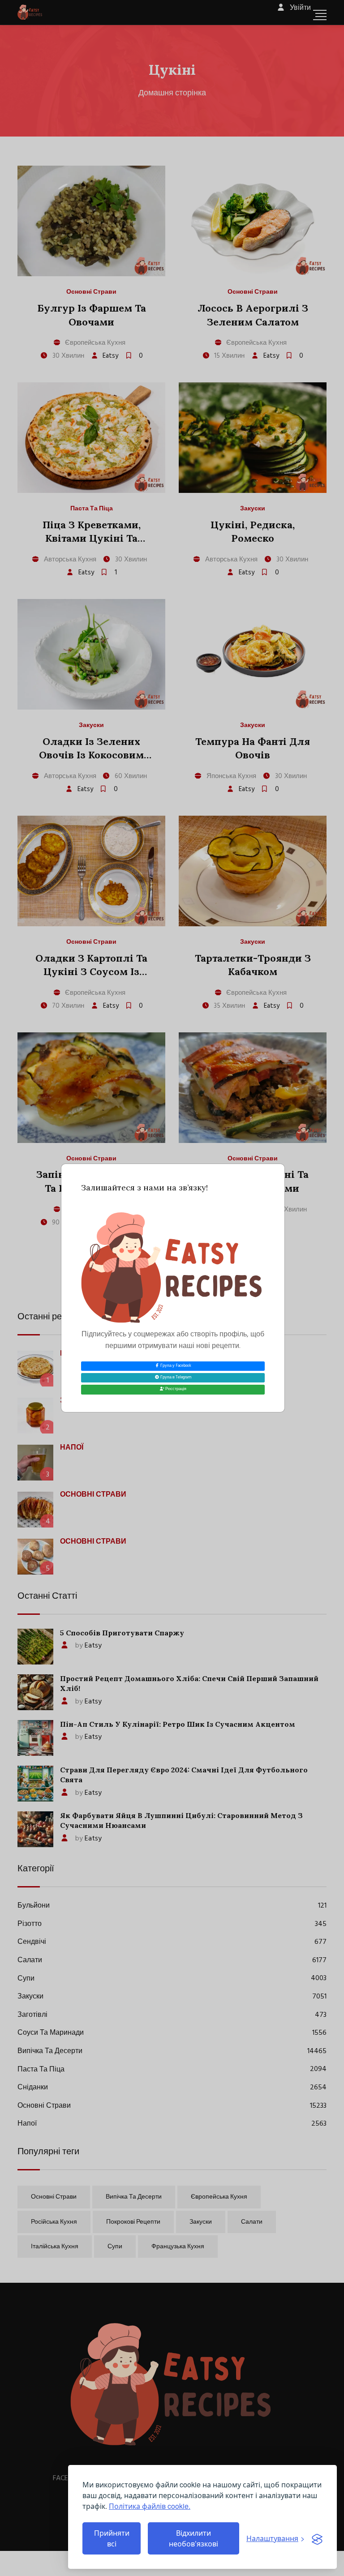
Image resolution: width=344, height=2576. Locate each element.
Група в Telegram (175, 1378)
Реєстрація (175, 1389)
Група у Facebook (175, 1366)
